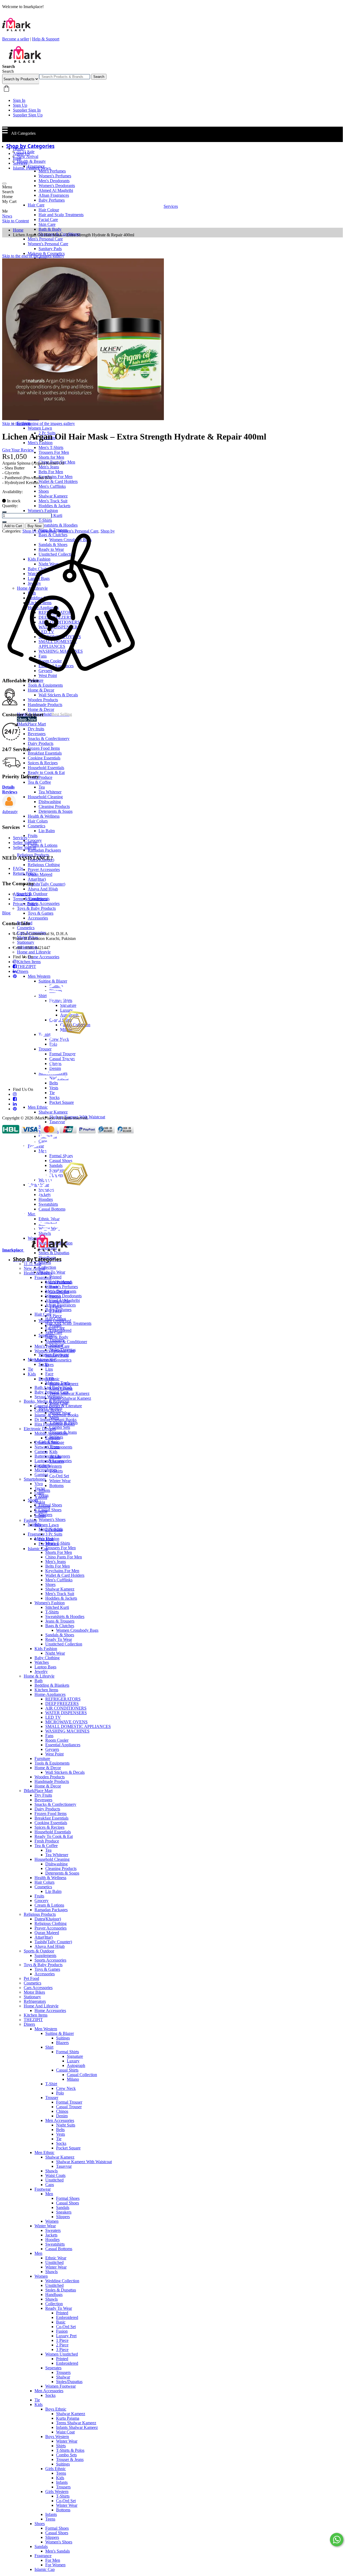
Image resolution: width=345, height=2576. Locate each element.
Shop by (108, 531)
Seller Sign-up (25, 843)
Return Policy (25, 873)
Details (8, 787)
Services (20, 163)
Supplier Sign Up (28, 115)
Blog (17, 158)
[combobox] (65, 77)
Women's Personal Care (78, 531)
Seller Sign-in (25, 847)
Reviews (10, 792)
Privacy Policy (25, 904)
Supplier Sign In (27, 110)
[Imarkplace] (25, 62)
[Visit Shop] (9, 807)
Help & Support (46, 39)
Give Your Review (18, 450)
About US (22, 894)
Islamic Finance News (32, 168)
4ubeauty (10, 812)
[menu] (4, 184)
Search (99, 77)
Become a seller (16, 39)
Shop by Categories (39, 531)
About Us (21, 153)
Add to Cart (13, 526)
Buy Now (34, 526)
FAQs (18, 868)
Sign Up (20, 105)
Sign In (19, 100)
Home (18, 149)
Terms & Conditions (30, 899)
